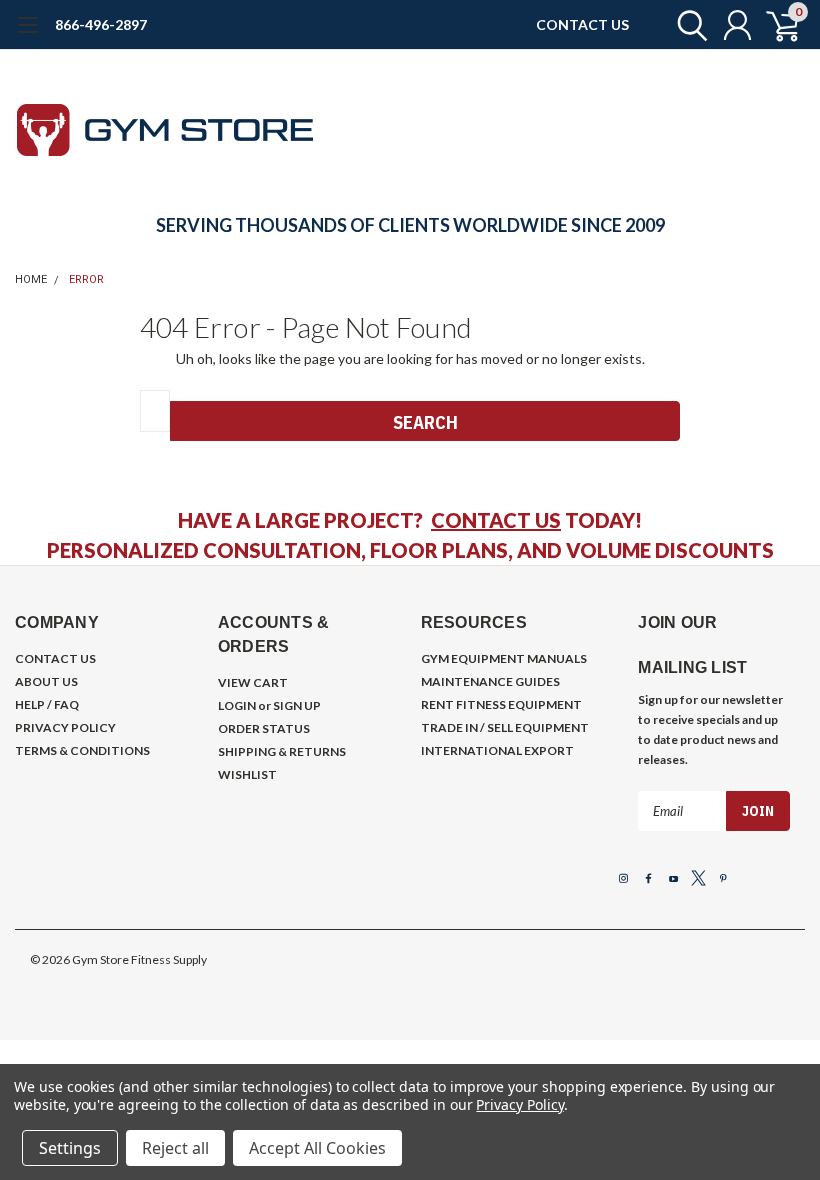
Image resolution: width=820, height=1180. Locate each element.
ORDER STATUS (264, 728)
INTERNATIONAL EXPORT (497, 750)
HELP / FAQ (47, 704)
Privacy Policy (519, 1104)
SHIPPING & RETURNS (282, 751)
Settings (70, 1148)
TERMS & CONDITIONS (82, 750)
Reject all (175, 1148)
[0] (775, 25)
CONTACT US (582, 24)
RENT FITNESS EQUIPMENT (501, 704)
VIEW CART (253, 682)
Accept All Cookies (317, 1148)
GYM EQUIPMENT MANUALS (504, 658)
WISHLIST (247, 774)
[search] (687, 25)
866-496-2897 (101, 24)
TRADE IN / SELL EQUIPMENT (505, 727)
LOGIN (237, 705)
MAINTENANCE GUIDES (490, 681)
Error (86, 279)
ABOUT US (46, 681)
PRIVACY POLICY (65, 727)
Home (31, 279)
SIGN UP (297, 705)
